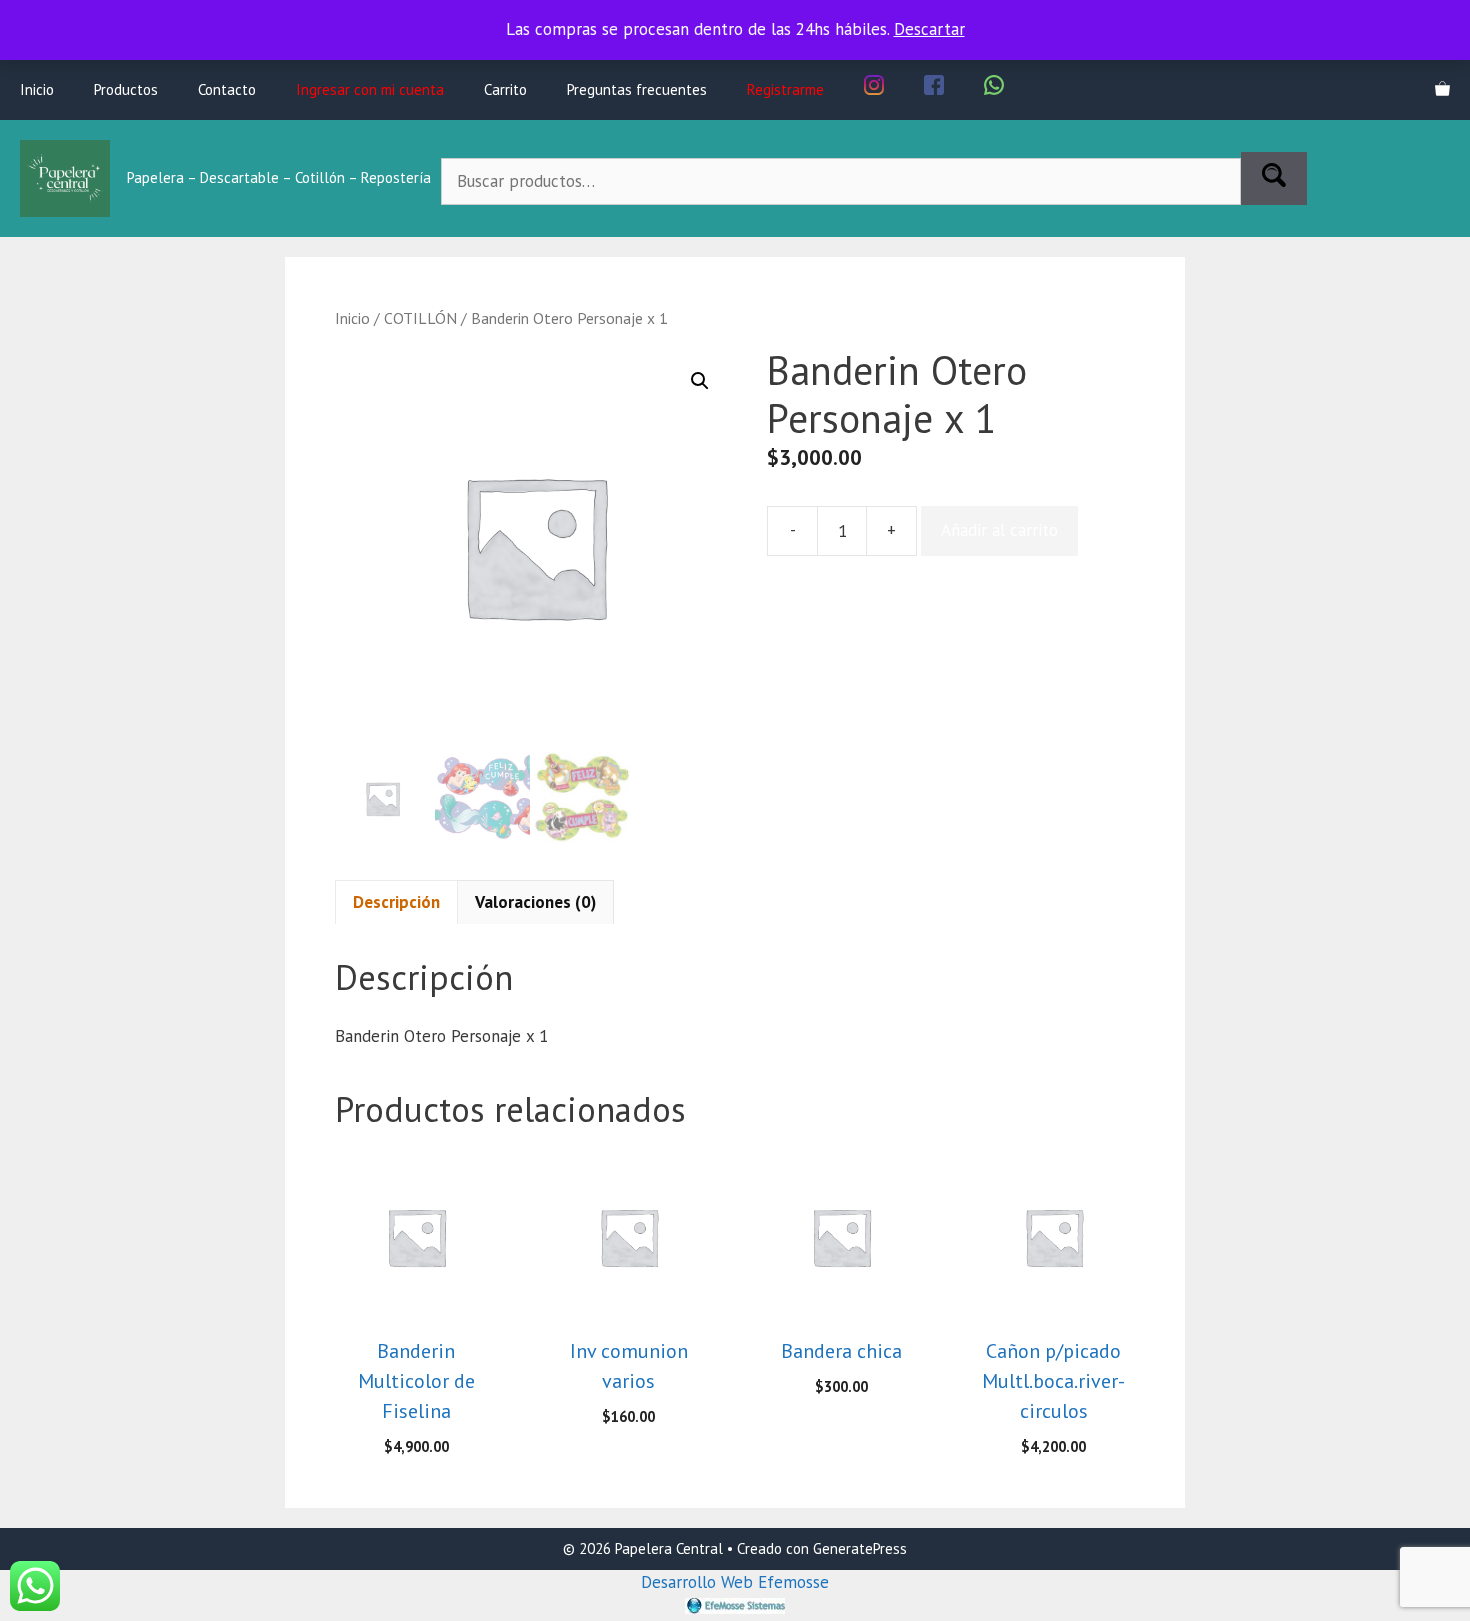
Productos (126, 89)
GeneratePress (860, 1548)
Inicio (37, 89)
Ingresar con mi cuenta (370, 89)
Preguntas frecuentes (637, 89)
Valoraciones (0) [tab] (535, 902)
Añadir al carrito (999, 530)
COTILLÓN (420, 318)
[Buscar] (1274, 179)
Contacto (227, 89)
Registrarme (785, 89)
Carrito (505, 89)
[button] (700, 381)
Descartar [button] (929, 29)
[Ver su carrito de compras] (1442, 90)
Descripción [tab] (396, 902)
